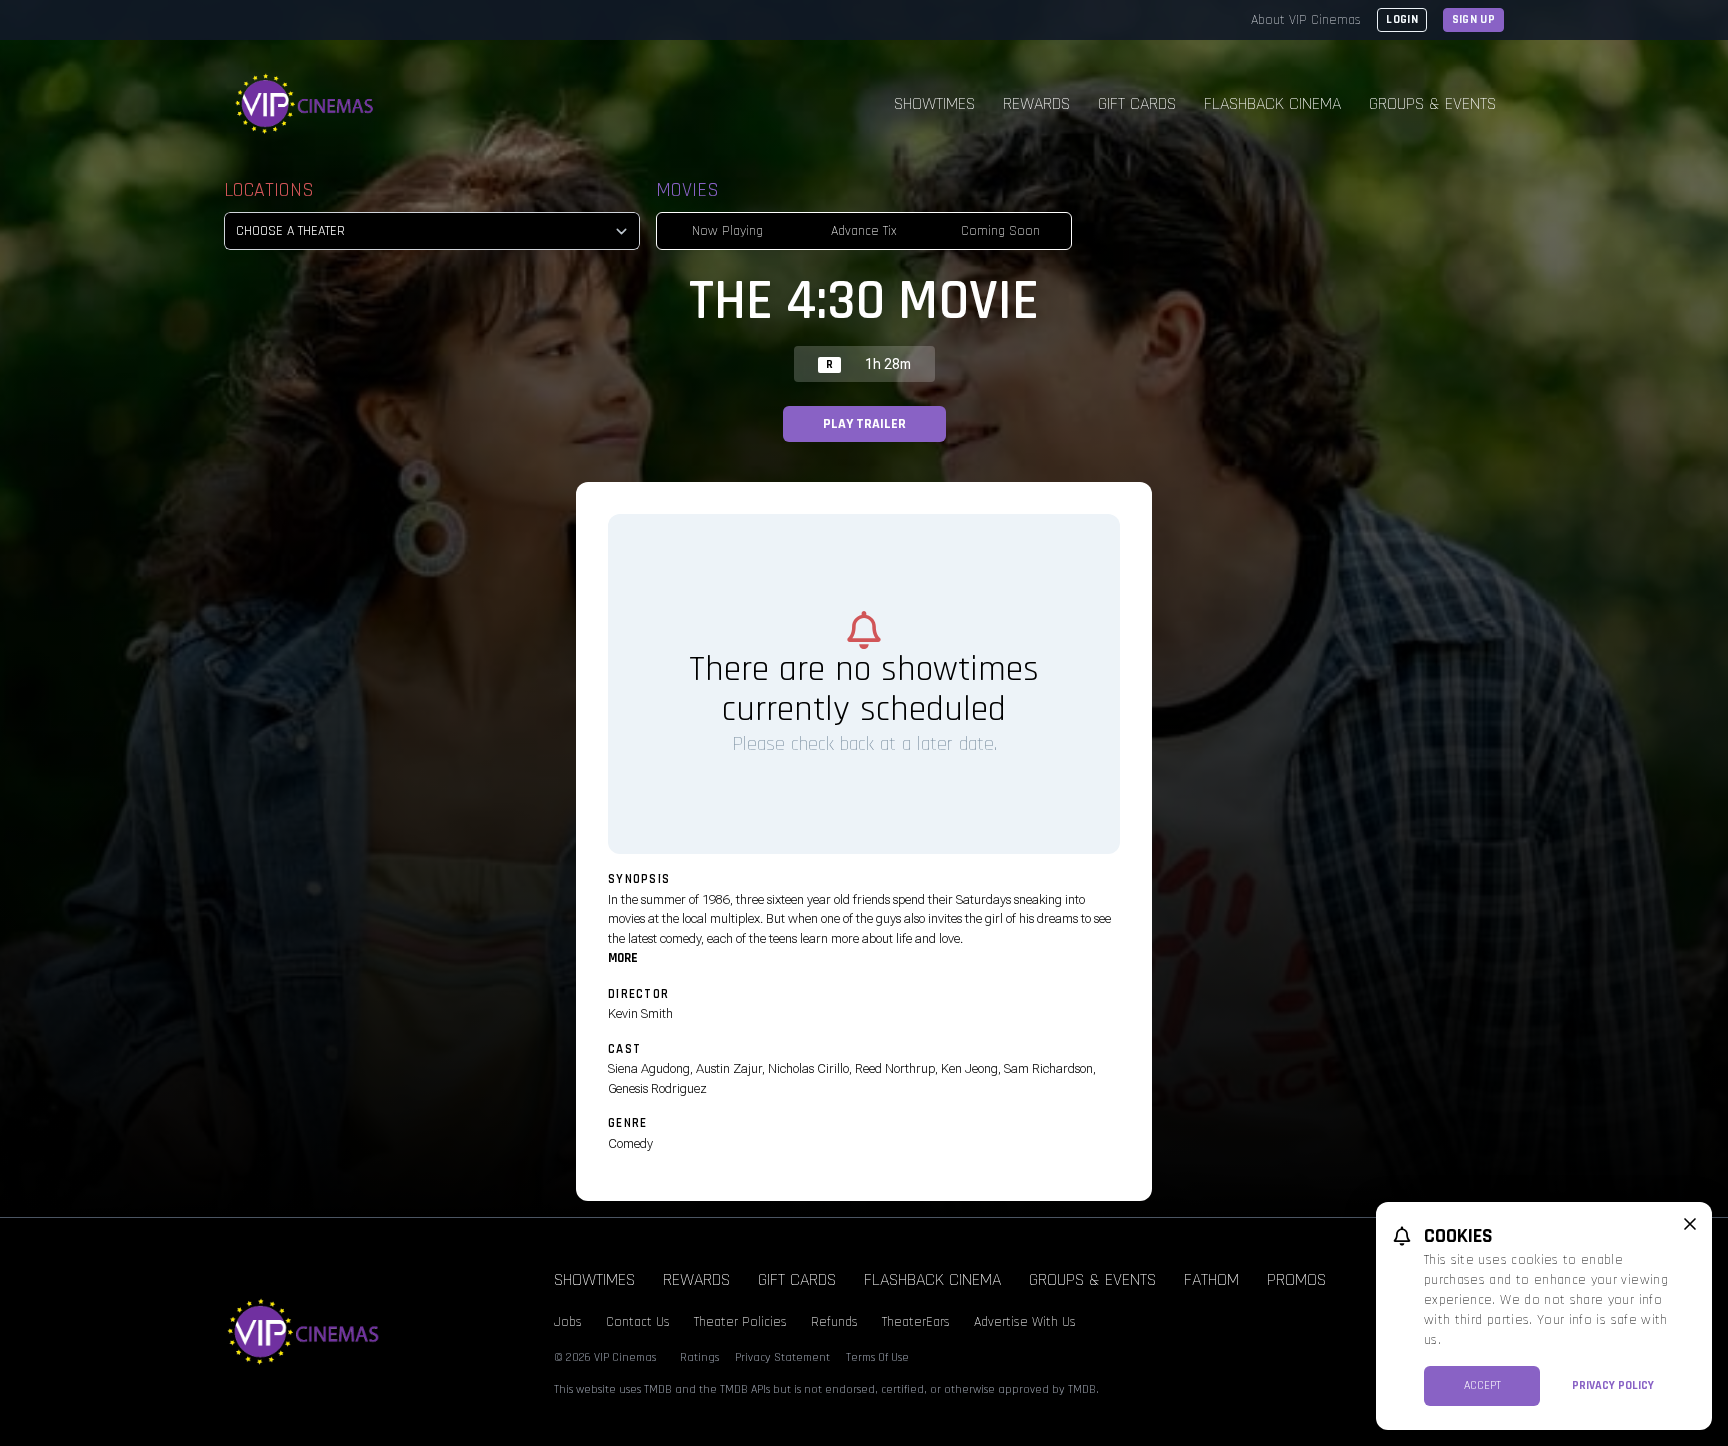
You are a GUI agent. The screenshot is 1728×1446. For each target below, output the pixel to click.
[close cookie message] (1690, 1224)
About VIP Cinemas (1306, 20)
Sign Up (1473, 19)
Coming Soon (1000, 231)
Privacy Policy (1613, 1385)
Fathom (1211, 1279)
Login (1402, 19)
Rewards (1036, 103)
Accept (1482, 1385)
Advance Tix (864, 231)
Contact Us (638, 1322)
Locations (269, 190)
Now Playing (727, 231)
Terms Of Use (877, 1357)
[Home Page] (305, 104)
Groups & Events (1432, 103)
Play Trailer (864, 424)
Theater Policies (740, 1322)
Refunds (834, 1322)
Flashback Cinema (1272, 103)
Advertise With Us (1025, 1322)
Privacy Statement (782, 1357)
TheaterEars (916, 1322)
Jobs (568, 1322)
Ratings (699, 1357)
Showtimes (934, 103)
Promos (1296, 1279)
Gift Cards (1137, 103)
